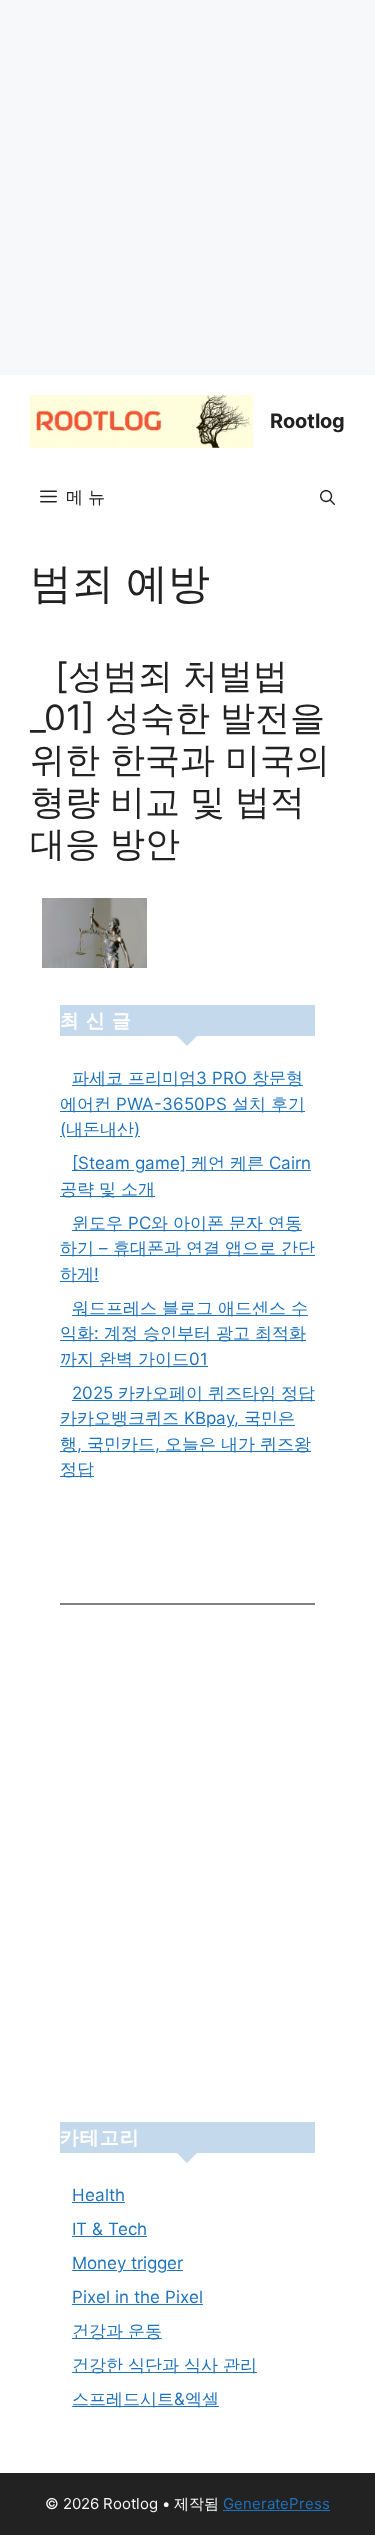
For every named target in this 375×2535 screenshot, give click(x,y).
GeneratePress (276, 2503)
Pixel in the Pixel (137, 2297)
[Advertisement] (187, 187)
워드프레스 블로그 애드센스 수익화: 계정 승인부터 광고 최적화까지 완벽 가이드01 (184, 1333)
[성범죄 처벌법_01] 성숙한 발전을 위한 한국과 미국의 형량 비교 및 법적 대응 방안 (180, 759)
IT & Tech (109, 2229)
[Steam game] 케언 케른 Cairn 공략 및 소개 (185, 1176)
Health (98, 2195)
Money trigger (127, 2263)
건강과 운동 (117, 2331)
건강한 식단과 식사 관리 (164, 2365)
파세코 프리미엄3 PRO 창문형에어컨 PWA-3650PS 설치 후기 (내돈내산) (182, 1103)
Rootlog (307, 421)
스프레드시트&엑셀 (145, 2399)
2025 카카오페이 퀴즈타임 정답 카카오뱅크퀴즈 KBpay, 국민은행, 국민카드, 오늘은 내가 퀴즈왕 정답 (187, 1431)
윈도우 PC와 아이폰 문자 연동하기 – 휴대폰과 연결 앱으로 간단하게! (187, 1248)
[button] (327, 498)
